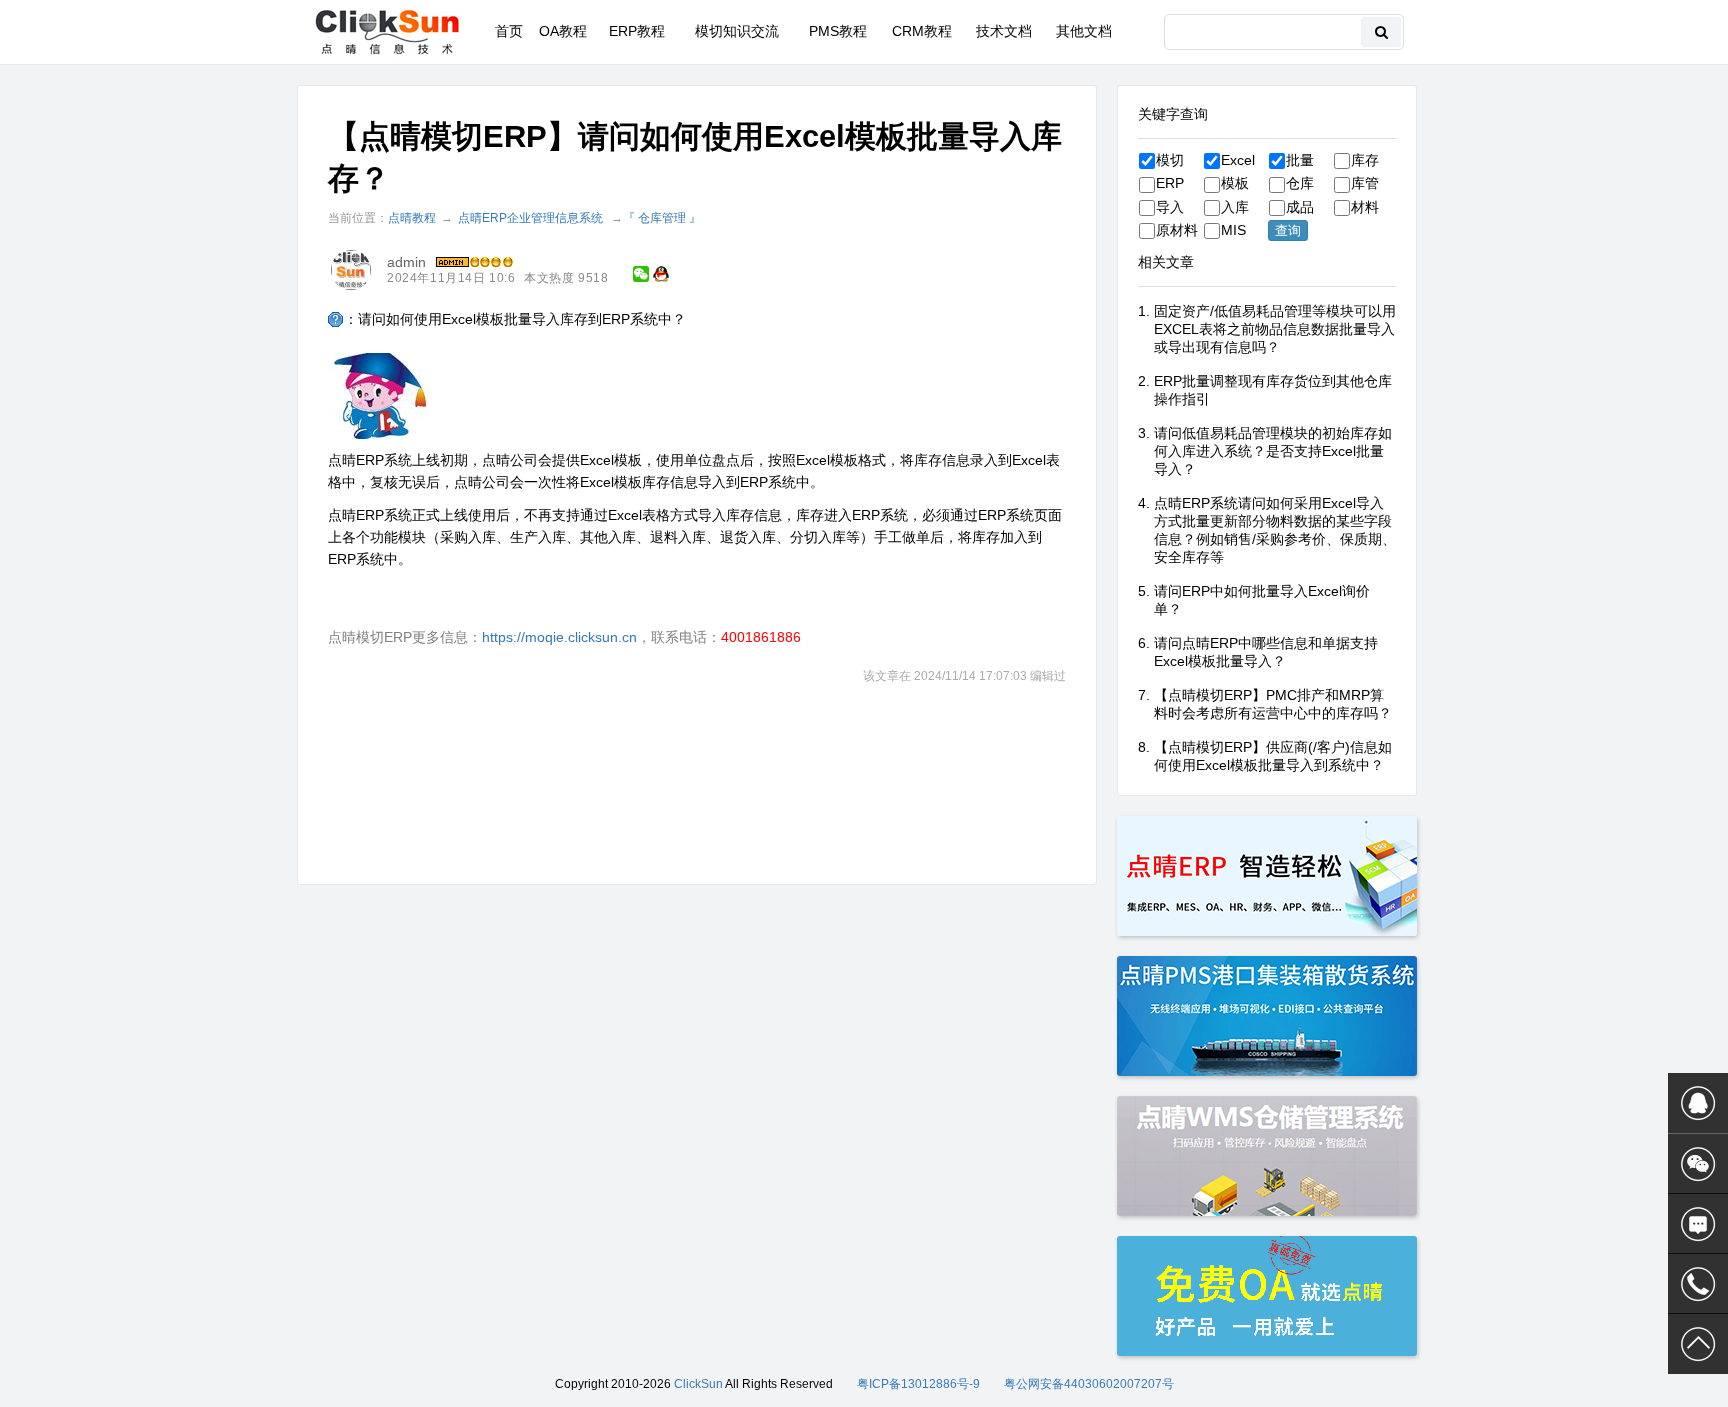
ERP (1170, 183)
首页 (509, 31)
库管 (1365, 183)
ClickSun (698, 1384)
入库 (1235, 207)
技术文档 (1004, 31)
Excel (1238, 160)
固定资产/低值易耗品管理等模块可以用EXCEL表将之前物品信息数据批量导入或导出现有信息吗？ (1275, 329)
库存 (1365, 160)
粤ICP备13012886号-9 (918, 1384)
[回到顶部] (1698, 1344)
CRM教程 (922, 31)
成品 (1300, 207)
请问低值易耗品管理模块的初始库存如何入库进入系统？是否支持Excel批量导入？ (1273, 451)
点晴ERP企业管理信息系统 (530, 218)
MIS (1233, 230)
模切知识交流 (737, 31)
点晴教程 (412, 218)
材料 (1365, 207)
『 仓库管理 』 (662, 218)
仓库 (1300, 183)
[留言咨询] (1698, 1224)
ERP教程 (637, 31)
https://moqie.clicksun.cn (559, 637)
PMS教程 (838, 31)
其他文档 (1084, 31)
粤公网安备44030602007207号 (1089, 1384)
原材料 (1177, 230)
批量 (1300, 160)
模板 (1235, 183)
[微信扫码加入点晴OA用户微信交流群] (1698, 1164)
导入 (1170, 207)
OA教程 (563, 31)
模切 (1170, 160)
